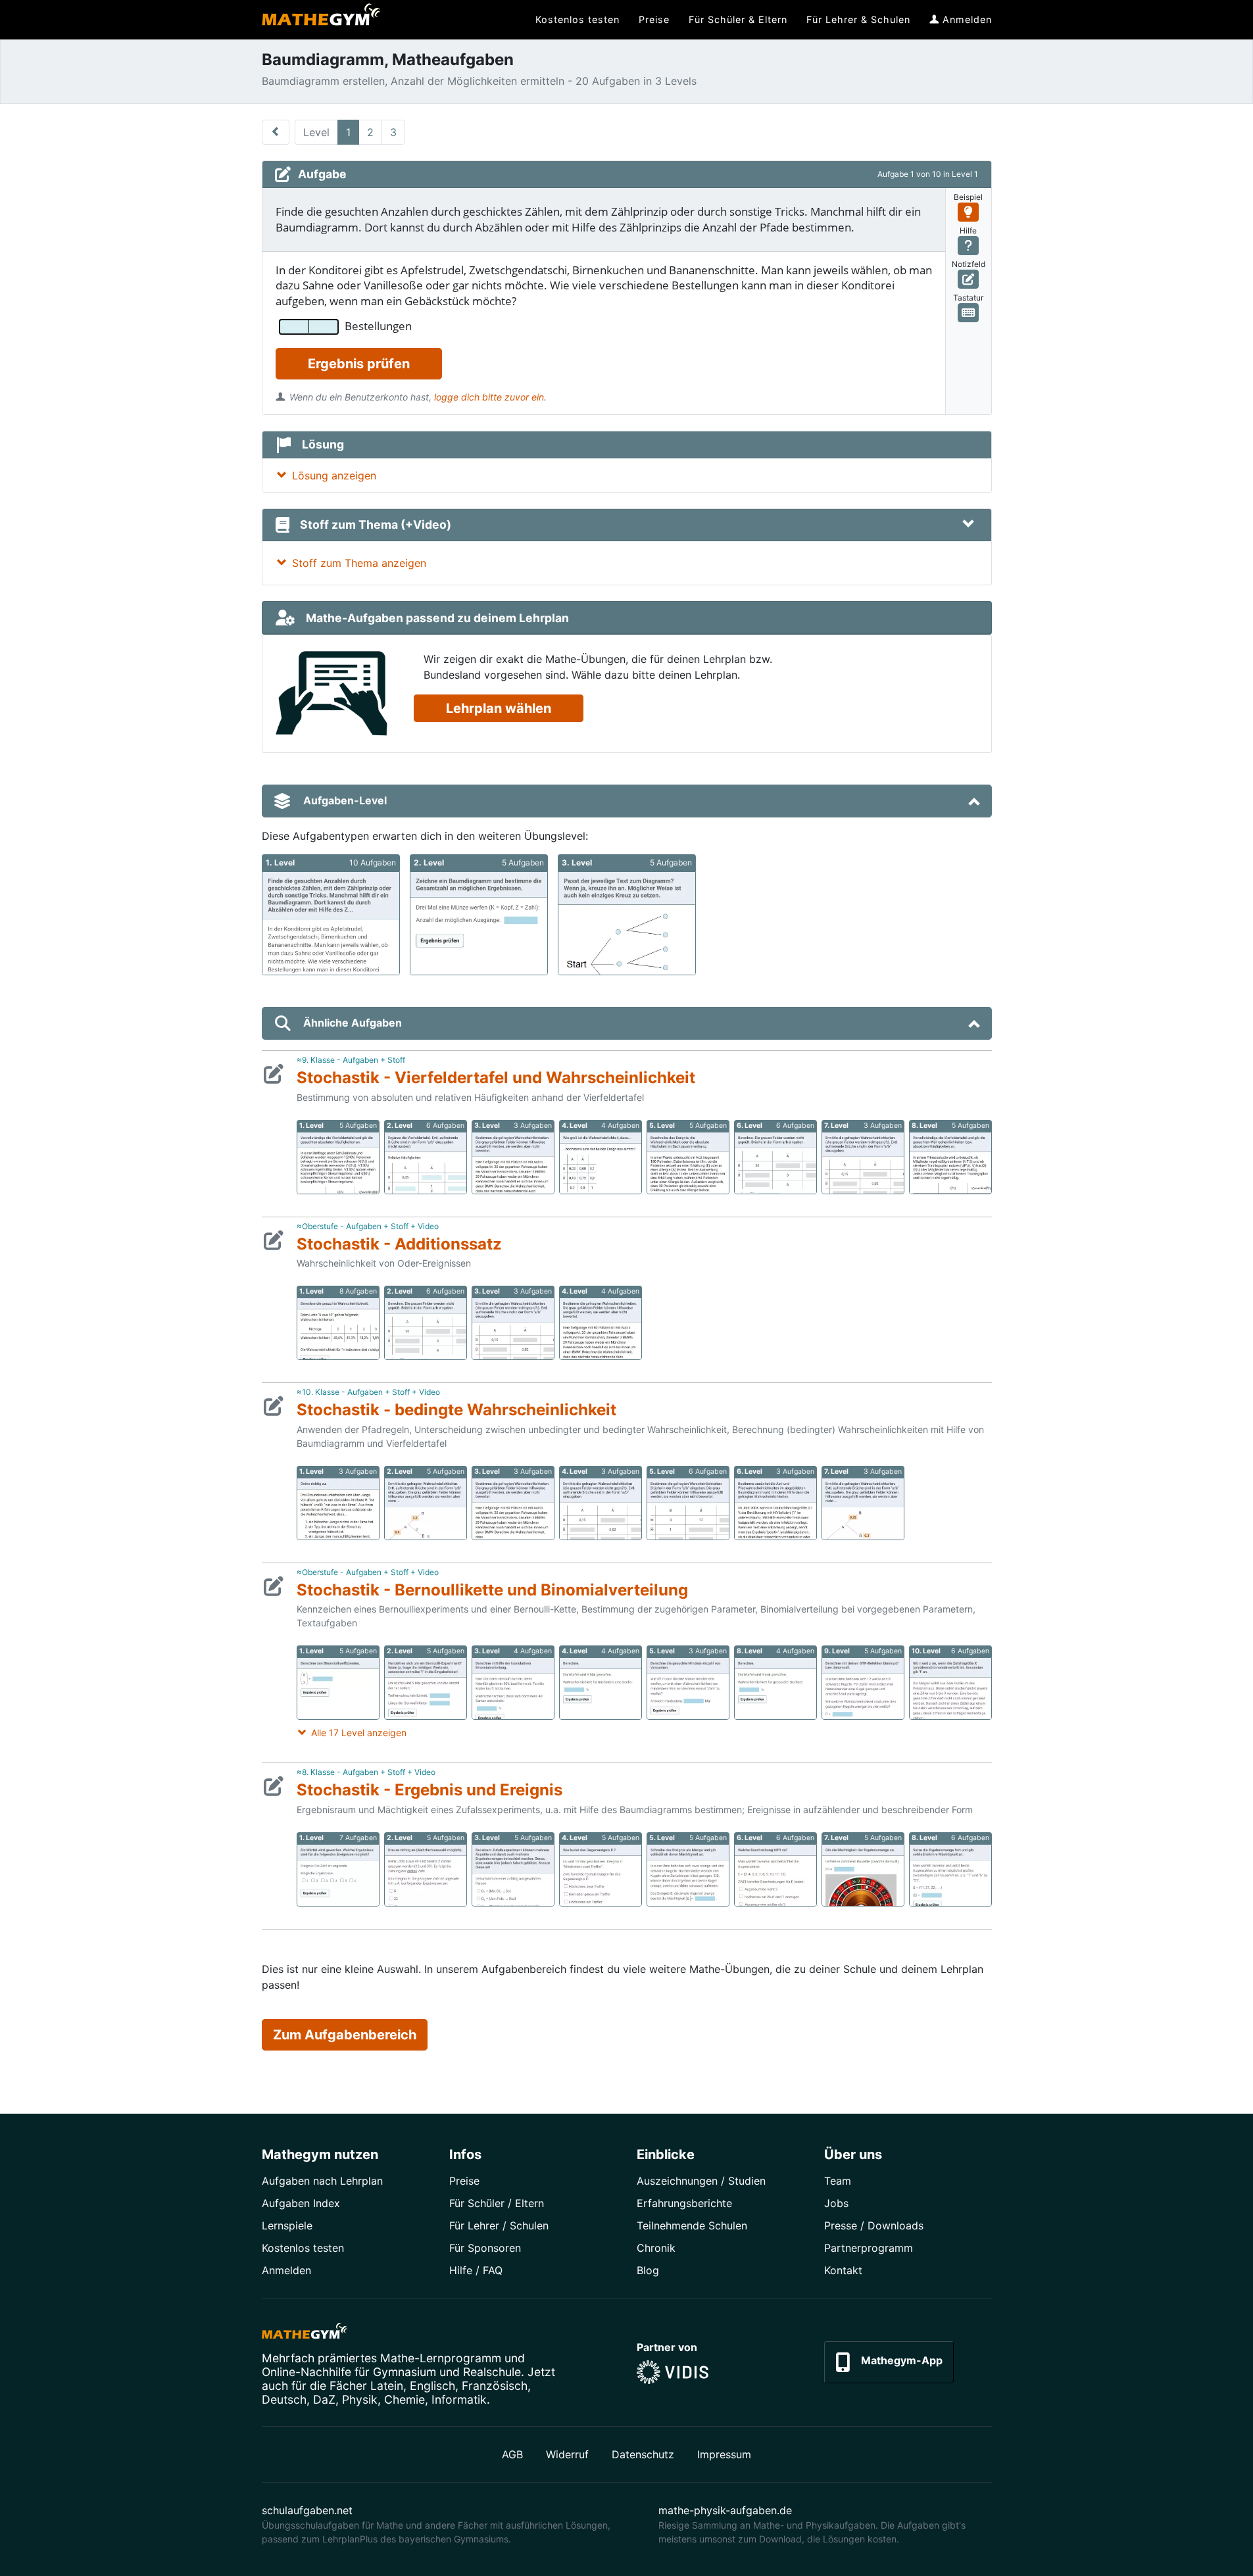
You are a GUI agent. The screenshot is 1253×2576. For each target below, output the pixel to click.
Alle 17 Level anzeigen (359, 1733)
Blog (648, 2270)
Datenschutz (643, 2454)
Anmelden (286, 2270)
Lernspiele (287, 2225)
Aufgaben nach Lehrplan (322, 2181)
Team (838, 2181)
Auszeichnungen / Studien (701, 2181)
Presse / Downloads (874, 2225)
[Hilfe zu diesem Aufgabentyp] (969, 246)
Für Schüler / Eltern (497, 2203)
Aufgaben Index (301, 2203)
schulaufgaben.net (307, 2510)
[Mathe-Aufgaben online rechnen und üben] (321, 20)
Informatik (459, 2399)
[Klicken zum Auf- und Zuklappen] (968, 525)
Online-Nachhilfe (307, 2372)
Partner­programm (869, 2248)
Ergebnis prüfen (359, 364)
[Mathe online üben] (305, 2333)
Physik (360, 2399)
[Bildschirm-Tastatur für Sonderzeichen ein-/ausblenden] (969, 313)
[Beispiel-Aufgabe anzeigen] (969, 212)
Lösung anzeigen (334, 475)
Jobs (836, 2203)
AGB (512, 2454)
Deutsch (284, 2399)
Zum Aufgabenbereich (345, 2035)
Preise (464, 2181)
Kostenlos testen (303, 2248)
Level (316, 132)
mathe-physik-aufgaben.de (725, 2510)
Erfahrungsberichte (684, 2203)
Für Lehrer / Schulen (499, 2225)
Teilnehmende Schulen (692, 2225)
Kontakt (843, 2270)
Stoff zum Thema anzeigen (359, 563)
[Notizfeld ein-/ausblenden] (969, 279)
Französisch (495, 2386)
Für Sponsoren (485, 2248)
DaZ (324, 2399)
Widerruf (567, 2454)
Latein (387, 2386)
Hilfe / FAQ (476, 2270)
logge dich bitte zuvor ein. (490, 397)
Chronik (656, 2248)
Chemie (405, 2399)
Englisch (432, 2386)
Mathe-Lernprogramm (441, 2358)
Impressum (724, 2454)
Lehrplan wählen (499, 708)
